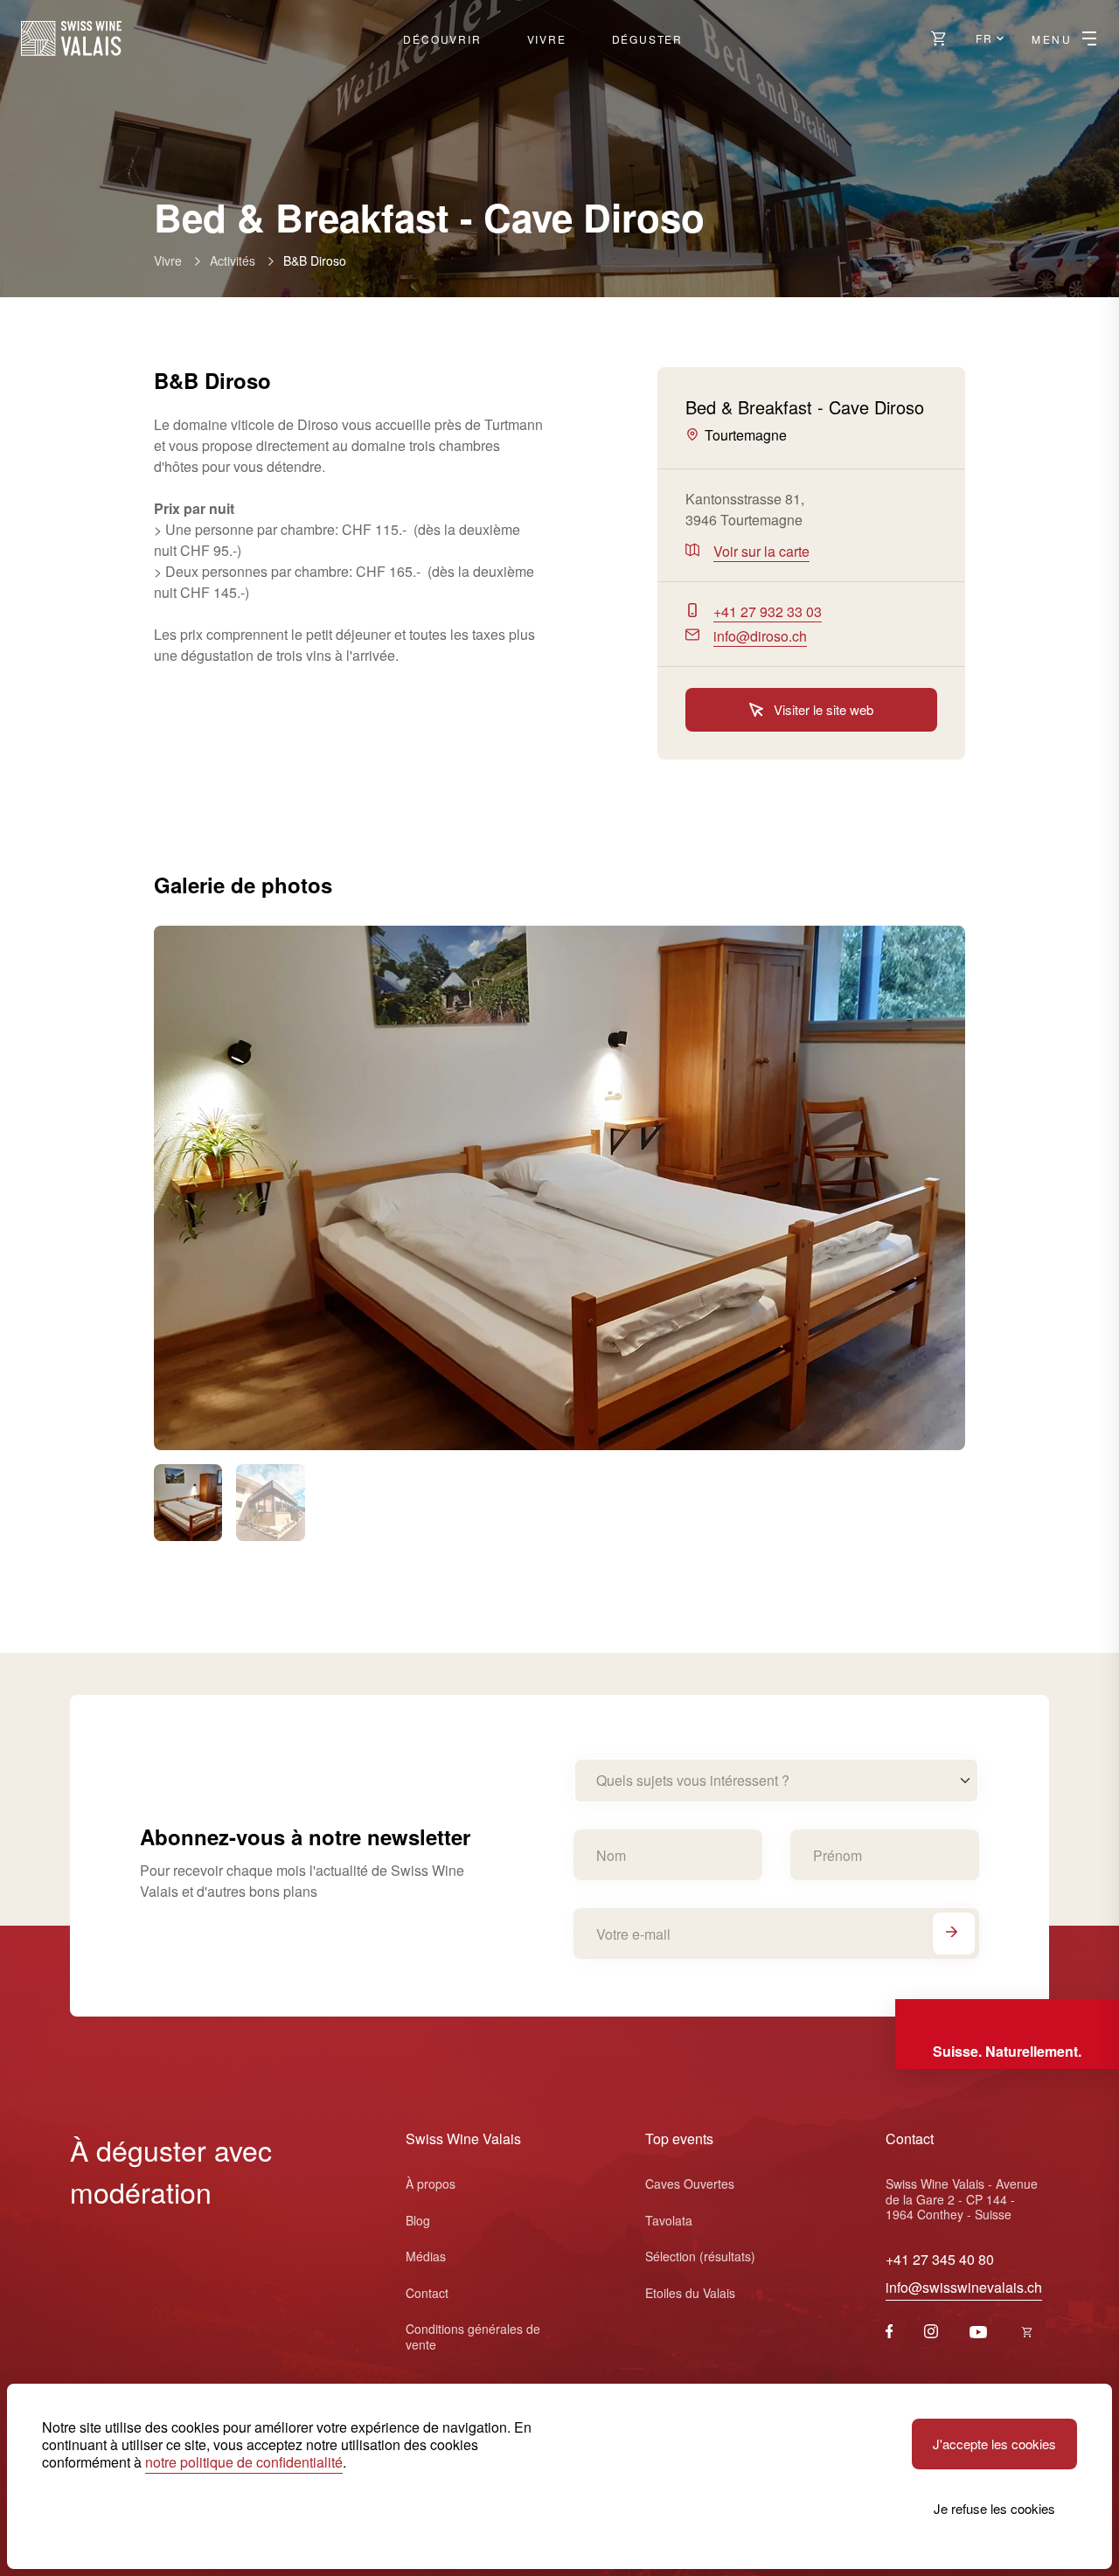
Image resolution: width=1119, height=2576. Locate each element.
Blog (418, 2220)
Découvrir (442, 39)
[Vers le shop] (939, 38)
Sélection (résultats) (700, 2256)
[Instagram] (931, 2333)
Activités (233, 260)
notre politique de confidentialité (244, 2462)
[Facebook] (890, 2333)
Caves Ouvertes (690, 2184)
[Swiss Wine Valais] (71, 38)
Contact (427, 2293)
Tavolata (669, 2220)
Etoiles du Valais (690, 2293)
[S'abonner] (954, 1934)
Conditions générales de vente (473, 2336)
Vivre (547, 39)
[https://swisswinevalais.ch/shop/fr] (1027, 2333)
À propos (431, 2184)
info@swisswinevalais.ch (964, 2287)
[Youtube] (978, 2333)
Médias (426, 2256)
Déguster (647, 39)
